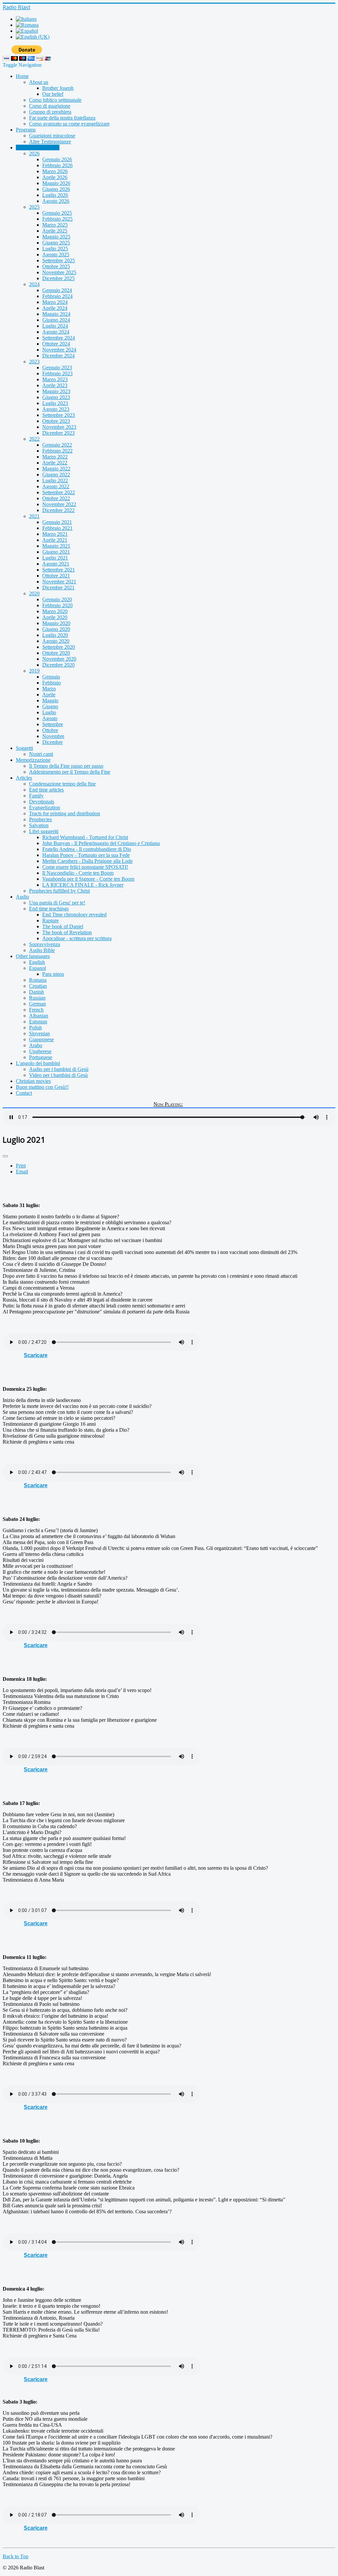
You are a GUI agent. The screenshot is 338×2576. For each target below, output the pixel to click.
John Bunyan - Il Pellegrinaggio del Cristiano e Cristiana (101, 843)
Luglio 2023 (55, 403)
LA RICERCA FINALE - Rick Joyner (83, 885)
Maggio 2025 (56, 237)
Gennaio (51, 677)
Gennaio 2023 (57, 368)
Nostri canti (41, 754)
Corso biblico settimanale (55, 100)
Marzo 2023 (55, 379)
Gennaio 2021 (57, 522)
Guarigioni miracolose (52, 136)
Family (36, 796)
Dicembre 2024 (58, 356)
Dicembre (52, 742)
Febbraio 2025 (57, 219)
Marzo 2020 (55, 611)
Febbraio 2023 (57, 373)
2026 (34, 153)
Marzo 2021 (55, 534)
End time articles (46, 790)
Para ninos (53, 974)
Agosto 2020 (56, 641)
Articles (24, 778)
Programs (26, 130)
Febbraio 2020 (57, 605)
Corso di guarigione (50, 106)
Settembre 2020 (59, 647)
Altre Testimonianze (50, 142)
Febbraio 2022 (57, 451)
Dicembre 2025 (58, 278)
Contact (24, 1093)
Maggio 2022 (56, 469)
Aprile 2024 (55, 308)
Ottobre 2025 (56, 266)
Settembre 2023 (59, 415)
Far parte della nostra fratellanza (62, 118)
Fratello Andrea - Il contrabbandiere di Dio (87, 849)
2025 (34, 207)
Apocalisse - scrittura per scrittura (77, 938)
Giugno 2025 (56, 243)
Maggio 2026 (56, 183)
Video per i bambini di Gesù (58, 1075)
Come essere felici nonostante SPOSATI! (85, 867)
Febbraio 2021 (57, 528)
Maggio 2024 (56, 314)
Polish (35, 1028)
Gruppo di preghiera (50, 112)
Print (21, 1166)
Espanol (37, 968)
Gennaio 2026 (57, 159)
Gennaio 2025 (57, 213)
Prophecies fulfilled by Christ (59, 891)
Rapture (51, 920)
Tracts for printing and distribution (65, 813)
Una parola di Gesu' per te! (57, 903)
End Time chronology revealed (74, 915)
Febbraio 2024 (57, 296)
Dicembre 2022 (58, 510)
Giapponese (41, 1039)
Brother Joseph (58, 88)
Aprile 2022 (55, 463)
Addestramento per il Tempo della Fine (70, 772)
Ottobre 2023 (56, 421)
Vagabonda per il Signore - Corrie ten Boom (88, 879)
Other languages (33, 956)
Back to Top (16, 2556)
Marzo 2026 (55, 171)
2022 (34, 439)
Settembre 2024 (59, 338)
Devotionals (42, 802)
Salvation (39, 825)
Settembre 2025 (59, 260)
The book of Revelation (67, 932)
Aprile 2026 (55, 177)
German (37, 1004)
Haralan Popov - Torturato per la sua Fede (86, 855)
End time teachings (49, 909)
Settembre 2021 (59, 570)
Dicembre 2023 (58, 433)
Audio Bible (42, 950)
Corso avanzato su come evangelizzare (69, 124)
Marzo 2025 (55, 225)
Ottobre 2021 (56, 576)
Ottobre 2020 (56, 653)
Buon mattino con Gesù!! (42, 1087)
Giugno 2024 (56, 320)
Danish (36, 992)
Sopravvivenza (45, 944)
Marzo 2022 (55, 457)
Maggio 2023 (56, 391)
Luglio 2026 (55, 195)
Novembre (53, 736)
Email (22, 1172)
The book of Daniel (63, 926)
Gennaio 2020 (57, 599)
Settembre (53, 724)
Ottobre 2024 (56, 344)
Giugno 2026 (56, 189)
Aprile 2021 (55, 540)
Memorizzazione (33, 760)
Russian (37, 998)
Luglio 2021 (55, 558)
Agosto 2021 (56, 564)
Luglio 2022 (55, 480)
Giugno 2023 (56, 397)
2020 (34, 593)
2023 (34, 362)
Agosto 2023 (56, 409)
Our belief (53, 94)
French (36, 1010)
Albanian (39, 1016)
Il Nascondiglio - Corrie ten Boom (78, 873)
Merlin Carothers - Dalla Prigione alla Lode (87, 861)
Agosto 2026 (56, 201)
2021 (34, 516)
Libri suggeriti (44, 831)
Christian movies (33, 1081)
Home (22, 76)
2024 (34, 284)
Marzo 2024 (55, 302)
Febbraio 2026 (57, 165)
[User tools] (5, 1156)
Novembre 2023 (59, 427)
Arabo (36, 1045)
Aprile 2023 (55, 385)
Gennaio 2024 (57, 290)
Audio (22, 897)
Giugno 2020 (56, 629)
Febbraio (51, 683)
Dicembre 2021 (58, 588)
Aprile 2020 (55, 617)
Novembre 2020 (59, 659)
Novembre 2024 (59, 350)
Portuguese (41, 1057)
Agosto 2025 (56, 255)
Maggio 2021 (56, 546)
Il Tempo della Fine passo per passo (66, 766)
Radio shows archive (38, 147)
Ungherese (40, 1051)
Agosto (50, 718)
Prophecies (40, 819)
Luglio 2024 (55, 326)
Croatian (38, 986)
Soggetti (24, 748)
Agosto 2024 (56, 332)
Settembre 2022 (59, 492)
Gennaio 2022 (57, 445)
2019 (34, 671)
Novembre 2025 (59, 272)
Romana (38, 980)
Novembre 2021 (59, 582)
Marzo (49, 689)
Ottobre (50, 730)
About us (39, 82)
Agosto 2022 (56, 486)
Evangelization (45, 808)
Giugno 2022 (56, 475)
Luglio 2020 (55, 635)
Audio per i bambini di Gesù (59, 1069)
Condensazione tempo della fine (62, 784)
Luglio (49, 712)
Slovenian (39, 1033)
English (37, 962)
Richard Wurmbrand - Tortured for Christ (85, 837)
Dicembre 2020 (58, 665)
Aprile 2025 (55, 231)
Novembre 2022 (59, 504)
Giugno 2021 (56, 552)
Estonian (38, 1022)
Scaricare (36, 1355)
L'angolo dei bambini (38, 1063)
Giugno (50, 706)
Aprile (49, 695)
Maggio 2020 (56, 623)
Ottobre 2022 (56, 498)
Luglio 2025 (55, 249)
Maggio (50, 700)
